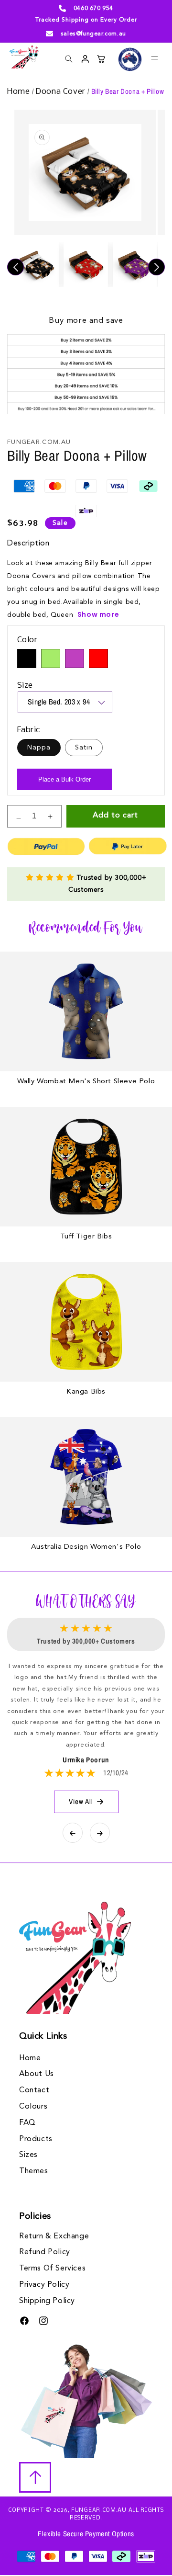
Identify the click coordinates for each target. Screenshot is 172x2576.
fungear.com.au (99, 2510)
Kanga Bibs (86, 1392)
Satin (84, 748)
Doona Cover (61, 92)
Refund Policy (45, 2252)
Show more (98, 614)
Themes (34, 2171)
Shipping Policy (47, 2301)
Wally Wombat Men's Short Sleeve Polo (86, 1082)
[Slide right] (156, 267)
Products (36, 2139)
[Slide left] (16, 267)
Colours (33, 2107)
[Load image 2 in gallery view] (86, 265)
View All (81, 1801)
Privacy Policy (44, 2285)
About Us (37, 2074)
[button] (154, 59)
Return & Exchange (54, 2236)
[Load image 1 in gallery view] (37, 265)
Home (20, 92)
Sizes (28, 2155)
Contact (34, 2090)
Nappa (39, 748)
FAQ (27, 2123)
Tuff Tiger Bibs (86, 1237)
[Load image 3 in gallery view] (135, 265)
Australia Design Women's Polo (86, 1547)
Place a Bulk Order (64, 779)
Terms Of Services (52, 2269)
